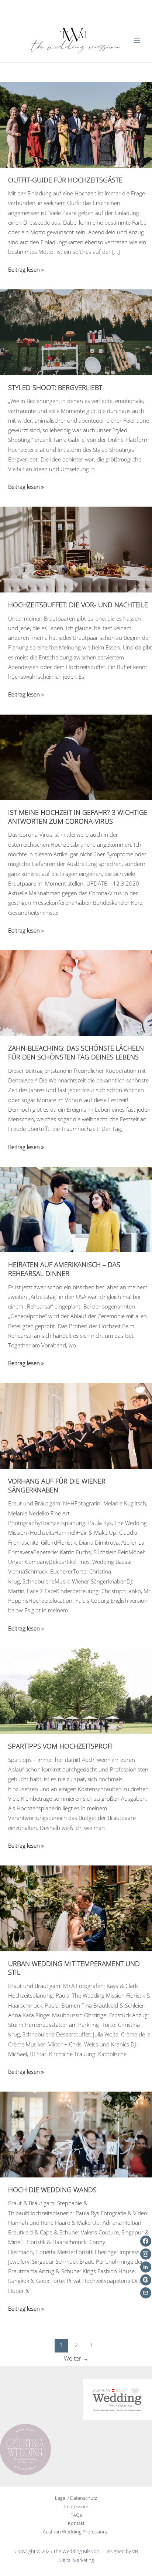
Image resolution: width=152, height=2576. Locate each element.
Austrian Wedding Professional (76, 2532)
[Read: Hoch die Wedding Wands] (76, 2134)
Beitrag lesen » (26, 270)
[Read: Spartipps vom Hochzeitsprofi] (76, 1690)
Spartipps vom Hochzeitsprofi (61, 1746)
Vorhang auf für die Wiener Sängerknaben (57, 1485)
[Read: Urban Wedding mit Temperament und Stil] (76, 1908)
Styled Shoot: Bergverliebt (55, 387)
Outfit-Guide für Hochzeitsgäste (65, 180)
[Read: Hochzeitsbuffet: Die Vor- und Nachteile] (76, 549)
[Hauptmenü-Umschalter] (137, 41)
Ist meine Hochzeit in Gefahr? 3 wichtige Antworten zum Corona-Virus (78, 817)
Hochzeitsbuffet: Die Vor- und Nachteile (78, 605)
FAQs (76, 2515)
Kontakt (76, 2523)
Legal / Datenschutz (76, 2498)
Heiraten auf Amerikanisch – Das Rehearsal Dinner (64, 1269)
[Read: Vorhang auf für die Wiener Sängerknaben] (76, 1425)
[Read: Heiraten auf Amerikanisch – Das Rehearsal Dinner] (76, 1209)
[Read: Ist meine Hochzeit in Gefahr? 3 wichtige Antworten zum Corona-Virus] (76, 756)
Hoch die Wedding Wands (52, 2190)
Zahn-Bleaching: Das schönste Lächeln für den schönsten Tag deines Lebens (76, 1052)
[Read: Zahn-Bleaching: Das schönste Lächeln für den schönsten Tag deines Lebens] (76, 993)
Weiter (76, 2358)
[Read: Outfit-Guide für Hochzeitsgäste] (76, 124)
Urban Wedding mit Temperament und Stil (74, 1968)
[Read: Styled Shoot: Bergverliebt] (76, 332)
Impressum (76, 2506)
